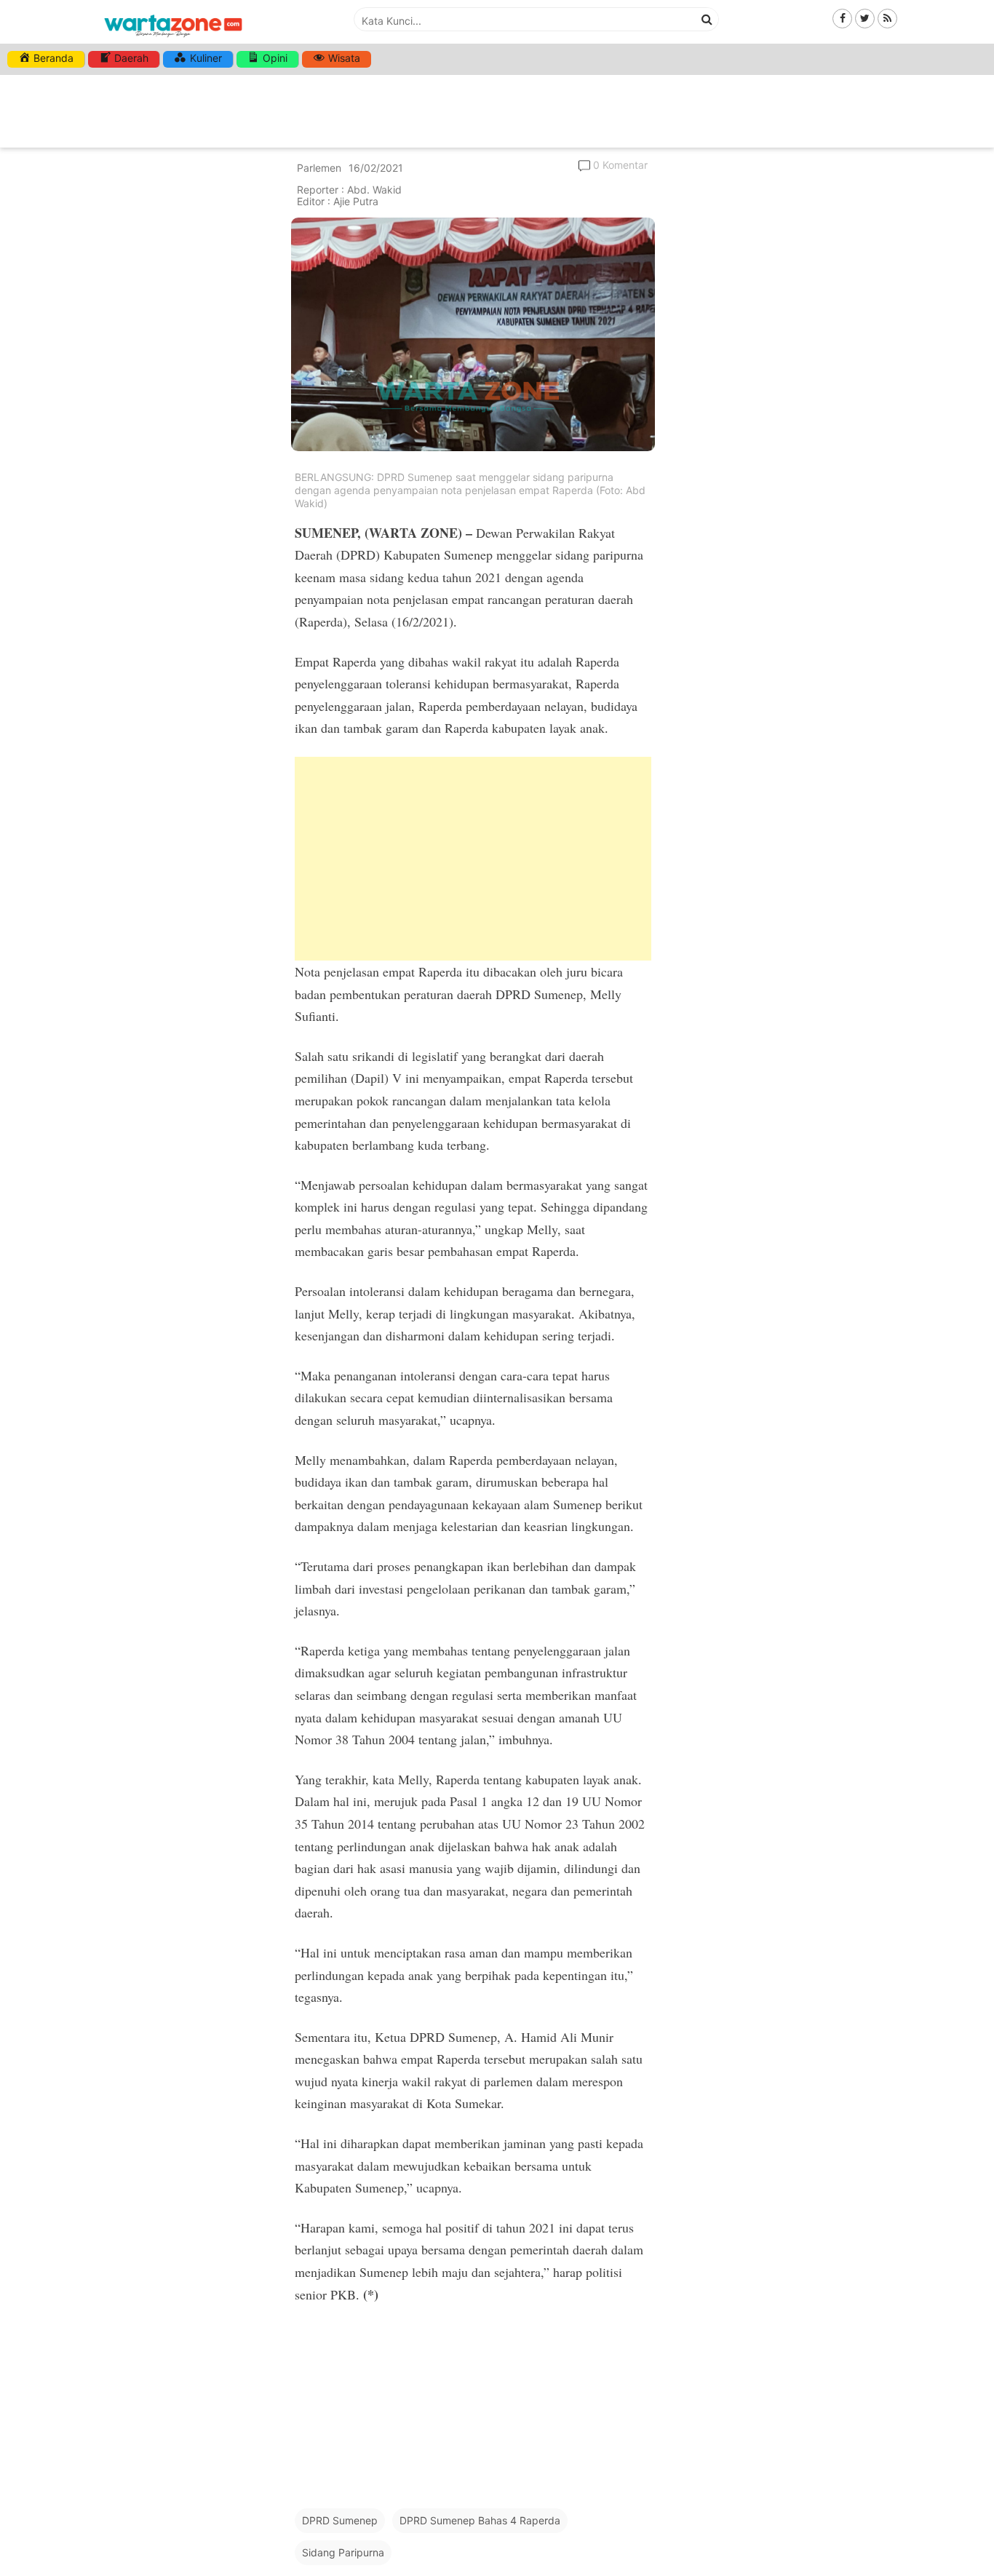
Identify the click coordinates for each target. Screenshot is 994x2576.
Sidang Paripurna (343, 2552)
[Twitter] (865, 18)
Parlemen (319, 168)
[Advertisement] (473, 859)
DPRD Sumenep (340, 2520)
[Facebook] (842, 18)
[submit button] (707, 19)
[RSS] (887, 18)
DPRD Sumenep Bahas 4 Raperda (480, 2520)
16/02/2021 (376, 168)
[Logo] (173, 38)
